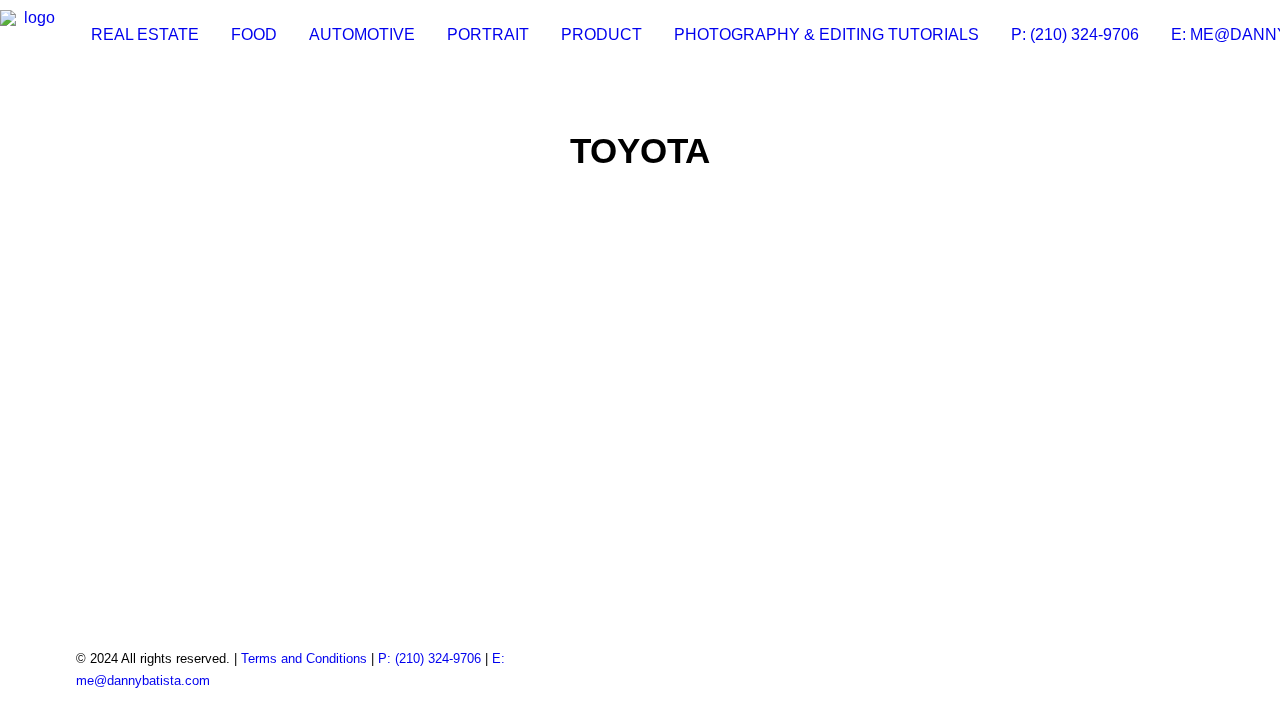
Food (254, 34)
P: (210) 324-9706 (1075, 34)
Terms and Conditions (304, 658)
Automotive (362, 34)
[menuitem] (145, 35)
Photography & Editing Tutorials (826, 34)
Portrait (488, 34)
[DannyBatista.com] (32, 35)
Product (601, 34)
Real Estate (145, 34)
